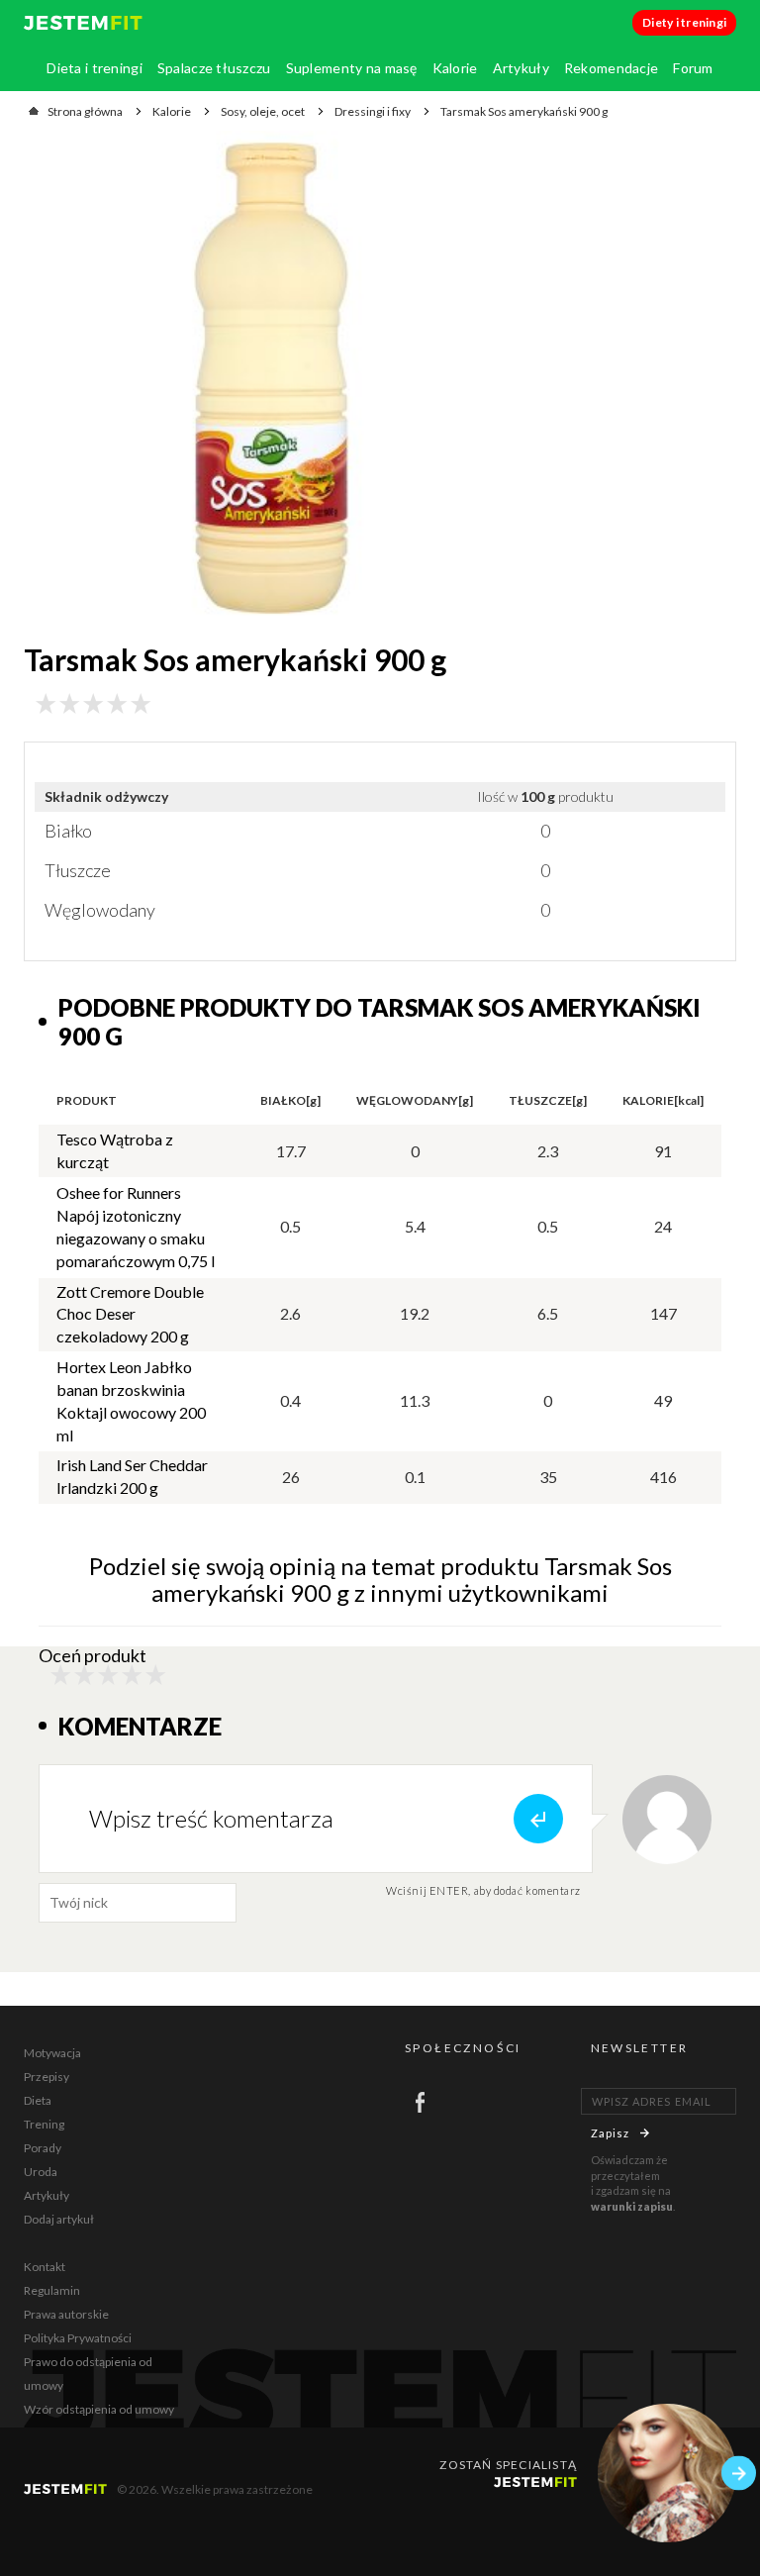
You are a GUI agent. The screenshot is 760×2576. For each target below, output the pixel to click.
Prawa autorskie (66, 2314)
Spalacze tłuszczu (214, 68)
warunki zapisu (632, 2206)
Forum (693, 68)
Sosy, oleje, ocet (263, 111)
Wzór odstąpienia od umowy (99, 2409)
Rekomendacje (611, 68)
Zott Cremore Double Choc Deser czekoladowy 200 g (130, 1314)
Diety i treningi (684, 22)
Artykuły (521, 68)
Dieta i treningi (94, 68)
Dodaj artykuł (59, 2219)
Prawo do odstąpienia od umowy (88, 2374)
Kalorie (455, 68)
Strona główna (85, 111)
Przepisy (47, 2077)
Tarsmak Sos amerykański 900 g (524, 111)
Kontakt (45, 2267)
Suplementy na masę (352, 68)
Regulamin (52, 2290)
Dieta (38, 2100)
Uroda (41, 2172)
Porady (43, 2148)
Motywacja (52, 2053)
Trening (44, 2124)
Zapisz (611, 2133)
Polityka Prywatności (78, 2338)
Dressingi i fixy (373, 111)
